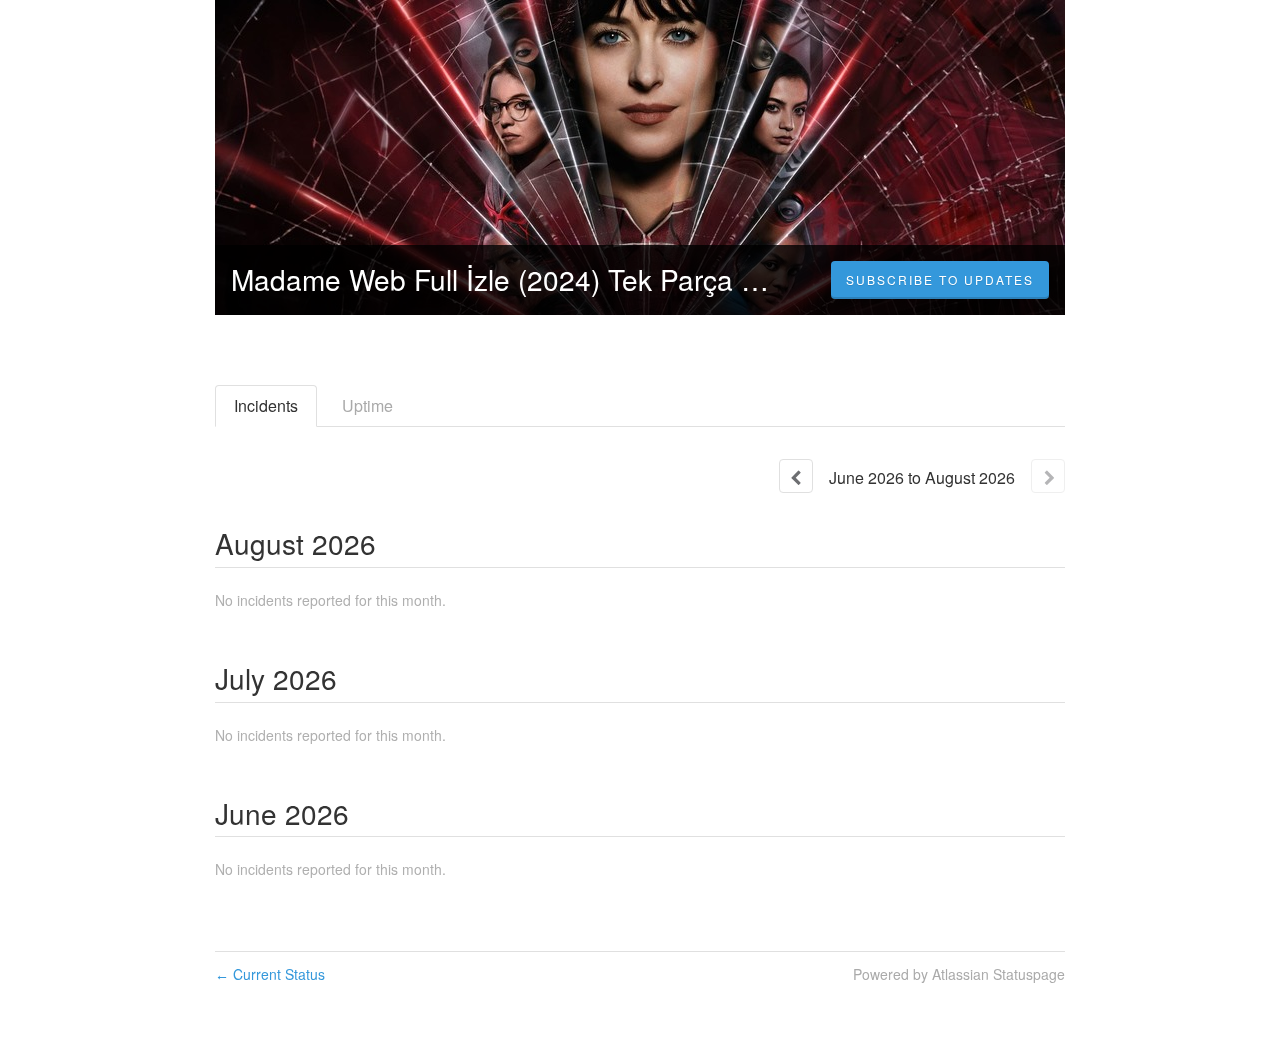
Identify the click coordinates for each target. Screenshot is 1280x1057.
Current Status (270, 974)
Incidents (266, 405)
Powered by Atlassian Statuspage (959, 974)
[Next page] (1048, 476)
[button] (940, 280)
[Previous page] (796, 476)
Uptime (367, 405)
